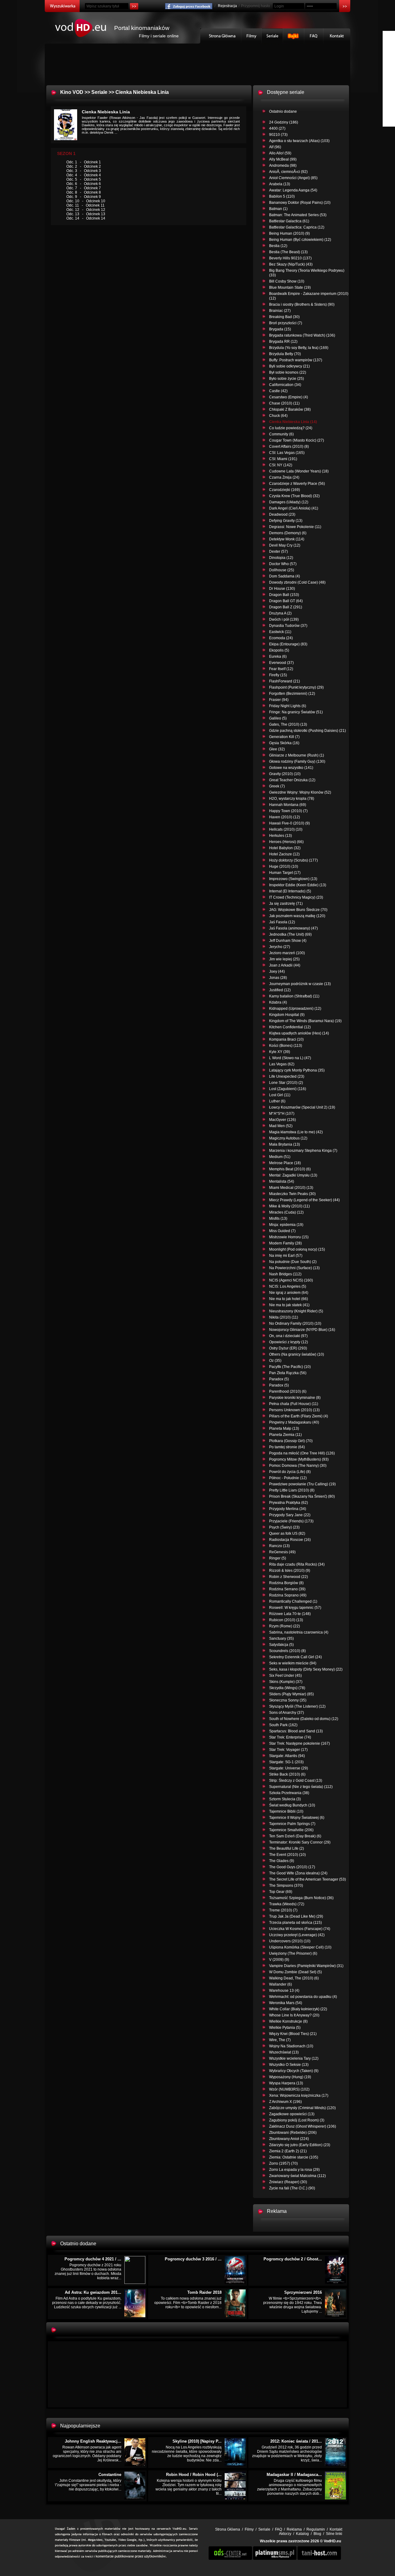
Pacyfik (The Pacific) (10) (290, 1367)
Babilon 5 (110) (282, 196)
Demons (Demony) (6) (288, 533)
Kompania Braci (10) (286, 1039)
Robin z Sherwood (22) (289, 1577)
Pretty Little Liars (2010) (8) (292, 1490)
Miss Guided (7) (282, 1231)
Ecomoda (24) (281, 638)
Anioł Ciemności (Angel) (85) (293, 178)
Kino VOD (72, 92)
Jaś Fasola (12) (282, 922)
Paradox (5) (279, 1379)
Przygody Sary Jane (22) (290, 1515)
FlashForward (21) (285, 681)
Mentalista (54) (282, 1181)
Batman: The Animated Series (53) (298, 215)
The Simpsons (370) (286, 1886)
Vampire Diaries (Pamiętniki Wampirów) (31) (306, 1966)
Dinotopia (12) (281, 558)
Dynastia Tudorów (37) (288, 626)
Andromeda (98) (283, 166)
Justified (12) (280, 990)
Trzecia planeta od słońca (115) (295, 1923)
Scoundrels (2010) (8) (287, 1651)
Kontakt (337, 36)
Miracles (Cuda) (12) (286, 1212)
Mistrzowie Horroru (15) (289, 1237)
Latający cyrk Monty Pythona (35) (297, 1070)
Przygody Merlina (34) (288, 1509)
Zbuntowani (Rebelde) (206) (293, 2133)
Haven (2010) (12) (285, 817)
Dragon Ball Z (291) (286, 607)
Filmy (252, 36)
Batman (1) (278, 209)
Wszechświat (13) (284, 2052)
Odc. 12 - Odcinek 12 (86, 210)
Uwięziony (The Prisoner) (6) (293, 1953)
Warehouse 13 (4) (284, 1991)
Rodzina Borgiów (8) (286, 1583)
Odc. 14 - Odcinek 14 (86, 218)
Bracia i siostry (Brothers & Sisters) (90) (302, 304)
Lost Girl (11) (280, 1095)
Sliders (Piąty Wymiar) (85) (291, 1694)
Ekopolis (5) (279, 650)
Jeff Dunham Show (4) (288, 941)
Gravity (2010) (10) (285, 774)
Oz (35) (275, 1361)
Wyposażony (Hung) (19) (290, 2077)
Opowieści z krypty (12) (289, 1342)
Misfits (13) (278, 1219)
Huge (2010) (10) (284, 866)
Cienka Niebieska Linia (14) (293, 422)
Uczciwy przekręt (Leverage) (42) (297, 1935)
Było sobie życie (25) (287, 379)
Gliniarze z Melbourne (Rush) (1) (297, 755)
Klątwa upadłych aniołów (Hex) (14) (299, 1033)
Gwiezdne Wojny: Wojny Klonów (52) (300, 792)
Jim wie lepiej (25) (284, 959)
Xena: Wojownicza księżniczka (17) (299, 2096)
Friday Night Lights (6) (288, 706)
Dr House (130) (282, 589)
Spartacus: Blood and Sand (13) (296, 1731)
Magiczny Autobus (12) (288, 1138)
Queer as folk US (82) (287, 1533)
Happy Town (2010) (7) (288, 811)
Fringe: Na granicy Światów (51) (296, 712)
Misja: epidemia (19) (286, 1225)
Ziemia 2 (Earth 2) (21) (288, 2151)
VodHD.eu (332, 2541)
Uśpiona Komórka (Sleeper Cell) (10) (300, 1947)
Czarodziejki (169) (285, 490)
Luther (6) (277, 1101)
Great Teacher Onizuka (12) (292, 780)
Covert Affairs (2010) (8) (289, 447)
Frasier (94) (279, 700)
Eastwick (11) (280, 632)
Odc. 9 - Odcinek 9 (84, 197)
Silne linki (334, 2534)
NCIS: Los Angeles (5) (288, 1286)
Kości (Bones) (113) (286, 1046)
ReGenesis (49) (282, 1552)
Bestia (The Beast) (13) (288, 252)
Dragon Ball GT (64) (286, 601)
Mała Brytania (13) (285, 1144)
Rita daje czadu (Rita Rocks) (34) (297, 1564)
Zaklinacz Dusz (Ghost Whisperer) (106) (303, 2126)
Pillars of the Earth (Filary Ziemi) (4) (299, 1416)
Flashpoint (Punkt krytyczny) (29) (296, 687)
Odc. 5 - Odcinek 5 (84, 179)
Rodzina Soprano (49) (288, 1595)
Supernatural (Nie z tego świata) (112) (301, 1787)
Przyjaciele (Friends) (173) (291, 1521)
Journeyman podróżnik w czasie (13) (300, 984)
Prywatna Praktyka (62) (289, 1503)
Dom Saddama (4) (285, 576)
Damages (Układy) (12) (289, 502)
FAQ (314, 36)
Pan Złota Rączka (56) (288, 1373)
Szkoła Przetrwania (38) (289, 1793)
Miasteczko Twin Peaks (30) (292, 1194)
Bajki (294, 36)
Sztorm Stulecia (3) (285, 1799)
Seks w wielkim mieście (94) (293, 1663)
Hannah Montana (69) (288, 805)
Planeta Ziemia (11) (285, 1435)
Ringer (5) (278, 1558)
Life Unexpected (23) (287, 1076)
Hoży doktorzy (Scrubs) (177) (293, 860)
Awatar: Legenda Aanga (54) (293, 190)
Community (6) (281, 434)
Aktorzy (285, 2534)
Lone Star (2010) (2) (286, 1083)
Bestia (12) (278, 246)
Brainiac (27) (280, 311)
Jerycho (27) (280, 947)
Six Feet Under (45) (285, 1676)
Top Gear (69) (281, 1892)
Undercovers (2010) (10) (290, 1941)
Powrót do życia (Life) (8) (290, 1472)
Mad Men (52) (281, 1126)
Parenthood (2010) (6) (288, 1391)
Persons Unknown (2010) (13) (294, 1410)
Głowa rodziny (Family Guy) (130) (297, 761)
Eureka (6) (278, 657)
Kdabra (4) (278, 1002)
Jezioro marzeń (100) (287, 953)
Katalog (302, 2534)
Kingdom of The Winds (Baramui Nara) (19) (305, 1021)
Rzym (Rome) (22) (285, 1626)
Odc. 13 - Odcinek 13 (86, 214)
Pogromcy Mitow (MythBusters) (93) (299, 1459)
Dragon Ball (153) (284, 595)
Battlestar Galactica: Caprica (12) (297, 227)
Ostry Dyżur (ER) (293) (288, 1348)
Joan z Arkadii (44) (285, 965)
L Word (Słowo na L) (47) (290, 1058)
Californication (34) (285, 385)
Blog (317, 2534)
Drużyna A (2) (280, 613)
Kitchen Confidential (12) (290, 1027)
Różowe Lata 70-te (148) (290, 1614)
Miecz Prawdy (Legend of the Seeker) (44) (304, 1200)
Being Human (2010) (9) (289, 233)
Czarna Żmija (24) (284, 477)
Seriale (272, 36)
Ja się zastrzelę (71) (286, 904)
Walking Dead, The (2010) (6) (294, 1978)
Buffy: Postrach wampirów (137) (296, 360)
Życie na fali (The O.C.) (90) (292, 2188)
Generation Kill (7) (284, 737)
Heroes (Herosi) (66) (286, 842)
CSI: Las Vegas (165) (287, 453)
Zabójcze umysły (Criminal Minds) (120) (302, 2108)
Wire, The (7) (280, 2040)
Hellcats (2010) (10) (286, 829)
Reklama (294, 2529)
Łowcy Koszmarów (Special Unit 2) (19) (302, 1107)
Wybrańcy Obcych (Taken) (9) (294, 2071)
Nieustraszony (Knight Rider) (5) (296, 1311)
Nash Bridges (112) (285, 1274)
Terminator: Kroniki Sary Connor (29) (300, 1842)
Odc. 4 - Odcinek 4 (84, 175)
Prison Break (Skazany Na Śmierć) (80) (302, 1496)
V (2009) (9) (279, 1960)
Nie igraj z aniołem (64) (289, 1293)
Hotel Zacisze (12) (284, 854)
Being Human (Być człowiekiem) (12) (300, 240)
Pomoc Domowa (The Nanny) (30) (298, 1466)
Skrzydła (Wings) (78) (287, 1688)
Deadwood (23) (282, 514)
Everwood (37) (281, 663)
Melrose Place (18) (285, 1163)
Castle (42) (278, 391)
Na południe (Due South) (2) (293, 1262)
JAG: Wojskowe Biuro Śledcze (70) (298, 910)
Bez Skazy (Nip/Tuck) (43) (291, 264)
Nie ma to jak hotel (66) (289, 1299)
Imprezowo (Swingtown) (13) (293, 879)
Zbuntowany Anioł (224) (289, 2139)
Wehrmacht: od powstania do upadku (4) (303, 1997)
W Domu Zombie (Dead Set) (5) (295, 1972)
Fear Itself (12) (281, 669)
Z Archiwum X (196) (285, 2102)
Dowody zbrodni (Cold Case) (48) (297, 582)
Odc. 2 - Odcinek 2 (84, 166)
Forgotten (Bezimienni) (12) (292, 694)
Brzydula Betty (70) (285, 354)
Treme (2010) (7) (283, 1910)
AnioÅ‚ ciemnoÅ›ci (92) (288, 172)
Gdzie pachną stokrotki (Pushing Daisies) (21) (308, 731)
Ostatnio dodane (283, 111)
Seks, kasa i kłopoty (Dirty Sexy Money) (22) (306, 1669)
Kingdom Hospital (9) (287, 1015)
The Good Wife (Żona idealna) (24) (298, 1873)
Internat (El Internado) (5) (290, 891)
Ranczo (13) (279, 1546)
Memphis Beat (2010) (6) (290, 1169)
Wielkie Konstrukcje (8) (288, 2021)
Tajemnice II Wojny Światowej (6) (297, 1818)
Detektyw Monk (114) (287, 539)
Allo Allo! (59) (280, 153)
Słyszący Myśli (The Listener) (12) (297, 1706)
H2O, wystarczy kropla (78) (292, 799)
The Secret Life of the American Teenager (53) (308, 1879)
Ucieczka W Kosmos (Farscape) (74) (300, 1929)
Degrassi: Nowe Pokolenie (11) (295, 527)
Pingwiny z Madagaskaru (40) (294, 1422)
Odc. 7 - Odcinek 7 (84, 188)
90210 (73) (278, 135)
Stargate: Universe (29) (289, 1768)
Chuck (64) (278, 416)
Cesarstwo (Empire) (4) (289, 397)
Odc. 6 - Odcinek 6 (84, 184)
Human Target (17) (285, 873)
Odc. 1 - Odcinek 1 (84, 162)
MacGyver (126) (283, 1120)
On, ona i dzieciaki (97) (288, 1336)
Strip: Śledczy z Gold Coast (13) (296, 1781)
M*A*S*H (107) (282, 1114)
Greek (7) (277, 786)
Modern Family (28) (285, 1243)
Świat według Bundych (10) (292, 1805)
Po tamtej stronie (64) (287, 1447)
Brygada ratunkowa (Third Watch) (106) (302, 335)
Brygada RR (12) (283, 342)
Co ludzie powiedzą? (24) (291, 428)
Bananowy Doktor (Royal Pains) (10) (300, 203)
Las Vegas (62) (282, 1064)
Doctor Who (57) (283, 564)
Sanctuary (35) (281, 1638)
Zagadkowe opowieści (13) (292, 2114)
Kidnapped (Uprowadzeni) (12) (295, 1009)
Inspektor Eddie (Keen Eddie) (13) (298, 885)
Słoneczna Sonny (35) (288, 1700)
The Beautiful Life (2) (287, 1848)
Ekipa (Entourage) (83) (288, 644)
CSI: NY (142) (281, 465)
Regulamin (316, 2529)
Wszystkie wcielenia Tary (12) (294, 2058)
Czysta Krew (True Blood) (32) (294, 496)
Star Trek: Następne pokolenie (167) (299, 1743)
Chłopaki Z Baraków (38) (290, 409)
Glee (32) (277, 749)
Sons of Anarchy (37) (287, 1713)
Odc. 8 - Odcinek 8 (84, 192)
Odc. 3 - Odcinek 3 (84, 171)
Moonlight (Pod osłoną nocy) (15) (297, 1249)
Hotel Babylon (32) (285, 848)
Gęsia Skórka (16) (284, 743)
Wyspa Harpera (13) (286, 2083)
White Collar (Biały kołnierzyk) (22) (298, 2009)
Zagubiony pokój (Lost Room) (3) (297, 2120)
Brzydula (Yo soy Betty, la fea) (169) (299, 348)
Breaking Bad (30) (284, 317)
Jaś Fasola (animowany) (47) (293, 928)
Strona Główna (221, 36)
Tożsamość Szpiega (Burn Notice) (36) (301, 1898)
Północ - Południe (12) (288, 1478)
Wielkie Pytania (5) (285, 2028)
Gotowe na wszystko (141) (291, 768)
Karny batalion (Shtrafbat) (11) (294, 996)
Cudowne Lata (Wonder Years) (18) (299, 471)
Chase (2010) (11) (284, 403)
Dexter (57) (279, 552)
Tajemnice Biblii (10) (286, 1811)
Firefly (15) (278, 675)
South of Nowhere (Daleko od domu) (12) (304, 1719)
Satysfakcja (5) (281, 1645)
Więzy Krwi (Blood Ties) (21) (293, 2034)
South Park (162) (283, 1725)
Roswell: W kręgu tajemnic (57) (295, 1608)
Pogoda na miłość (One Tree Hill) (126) (302, 1453)
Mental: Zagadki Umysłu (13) (293, 1175)
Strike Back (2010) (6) (287, 1774)
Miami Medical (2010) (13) (291, 1188)
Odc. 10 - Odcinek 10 (86, 201)
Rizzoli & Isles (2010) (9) (290, 1571)
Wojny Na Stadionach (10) (291, 2046)
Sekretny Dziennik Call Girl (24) (295, 1657)
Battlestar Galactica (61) (289, 221)
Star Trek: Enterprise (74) (290, 1737)
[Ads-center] (230, 2559)
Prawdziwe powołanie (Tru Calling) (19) (302, 1484)
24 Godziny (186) (284, 122)
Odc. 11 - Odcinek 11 (85, 205)
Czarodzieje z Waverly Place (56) (297, 484)
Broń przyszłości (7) (286, 323)
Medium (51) (280, 1157)
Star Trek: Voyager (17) (288, 1750)
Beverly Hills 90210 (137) (290, 258)
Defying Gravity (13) (286, 521)
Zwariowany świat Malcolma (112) (297, 2176)
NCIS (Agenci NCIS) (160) (291, 1280)
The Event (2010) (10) (287, 1855)
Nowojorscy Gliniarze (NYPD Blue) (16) (302, 1330)
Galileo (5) (278, 718)
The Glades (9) (282, 1861)
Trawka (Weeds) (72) (287, 1904)
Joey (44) (277, 971)
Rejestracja (227, 6)
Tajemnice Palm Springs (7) (292, 1824)
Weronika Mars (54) (286, 2003)
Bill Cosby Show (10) (287, 281)
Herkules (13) (281, 836)
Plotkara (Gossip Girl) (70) (291, 1441)
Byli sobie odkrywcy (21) (289, 366)
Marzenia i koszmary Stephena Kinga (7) (303, 1151)
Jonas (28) (278, 978)
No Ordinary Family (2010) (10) (295, 1324)
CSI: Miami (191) (283, 459)
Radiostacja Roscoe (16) (290, 1540)
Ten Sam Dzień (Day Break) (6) (295, 1836)
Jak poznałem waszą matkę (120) (297, 916)
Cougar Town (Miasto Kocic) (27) (297, 440)
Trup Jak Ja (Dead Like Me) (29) (296, 1916)
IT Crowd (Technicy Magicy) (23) (296, 897)
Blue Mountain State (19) (290, 287)
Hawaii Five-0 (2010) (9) (289, 823)
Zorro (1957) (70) (283, 2163)
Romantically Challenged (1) (293, 1601)
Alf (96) (275, 147)
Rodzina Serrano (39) (287, 1589)
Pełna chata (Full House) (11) (294, 1404)
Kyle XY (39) (280, 1052)
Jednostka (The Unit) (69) (290, 934)
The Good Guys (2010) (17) (292, 1867)
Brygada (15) (280, 329)
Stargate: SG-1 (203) (286, 1762)
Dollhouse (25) (282, 570)
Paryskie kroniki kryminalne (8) (295, 1398)
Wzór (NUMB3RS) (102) (289, 2089)
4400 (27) (277, 128)
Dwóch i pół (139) (284, 619)
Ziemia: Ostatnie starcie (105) (294, 2157)
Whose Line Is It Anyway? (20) (294, 2015)
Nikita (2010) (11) (284, 1317)
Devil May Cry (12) (285, 545)
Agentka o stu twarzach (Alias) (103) (299, 141)
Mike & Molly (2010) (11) (289, 1206)
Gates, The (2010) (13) (288, 724)
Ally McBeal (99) (283, 159)
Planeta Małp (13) (284, 1429)
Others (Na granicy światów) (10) (297, 1354)
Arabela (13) (280, 184)
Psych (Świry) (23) (284, 1527)
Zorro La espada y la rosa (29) (294, 2170)
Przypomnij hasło (256, 6)
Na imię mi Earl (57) (286, 1256)
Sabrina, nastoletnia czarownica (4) (299, 1632)
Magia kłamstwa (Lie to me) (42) (296, 1132)
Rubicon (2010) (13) (286, 1620)
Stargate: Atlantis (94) (287, 1756)
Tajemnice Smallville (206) (291, 1830)
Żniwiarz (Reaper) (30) (288, 2182)
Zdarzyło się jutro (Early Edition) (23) (300, 2145)
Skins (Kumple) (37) (286, 1682)
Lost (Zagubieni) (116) (288, 1089)
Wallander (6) (281, 1984)
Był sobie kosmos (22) (288, 372)
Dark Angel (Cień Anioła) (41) (294, 508)
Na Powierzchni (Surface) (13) (294, 1268)
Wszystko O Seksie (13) (289, 2065)
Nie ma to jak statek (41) (289, 1305)
